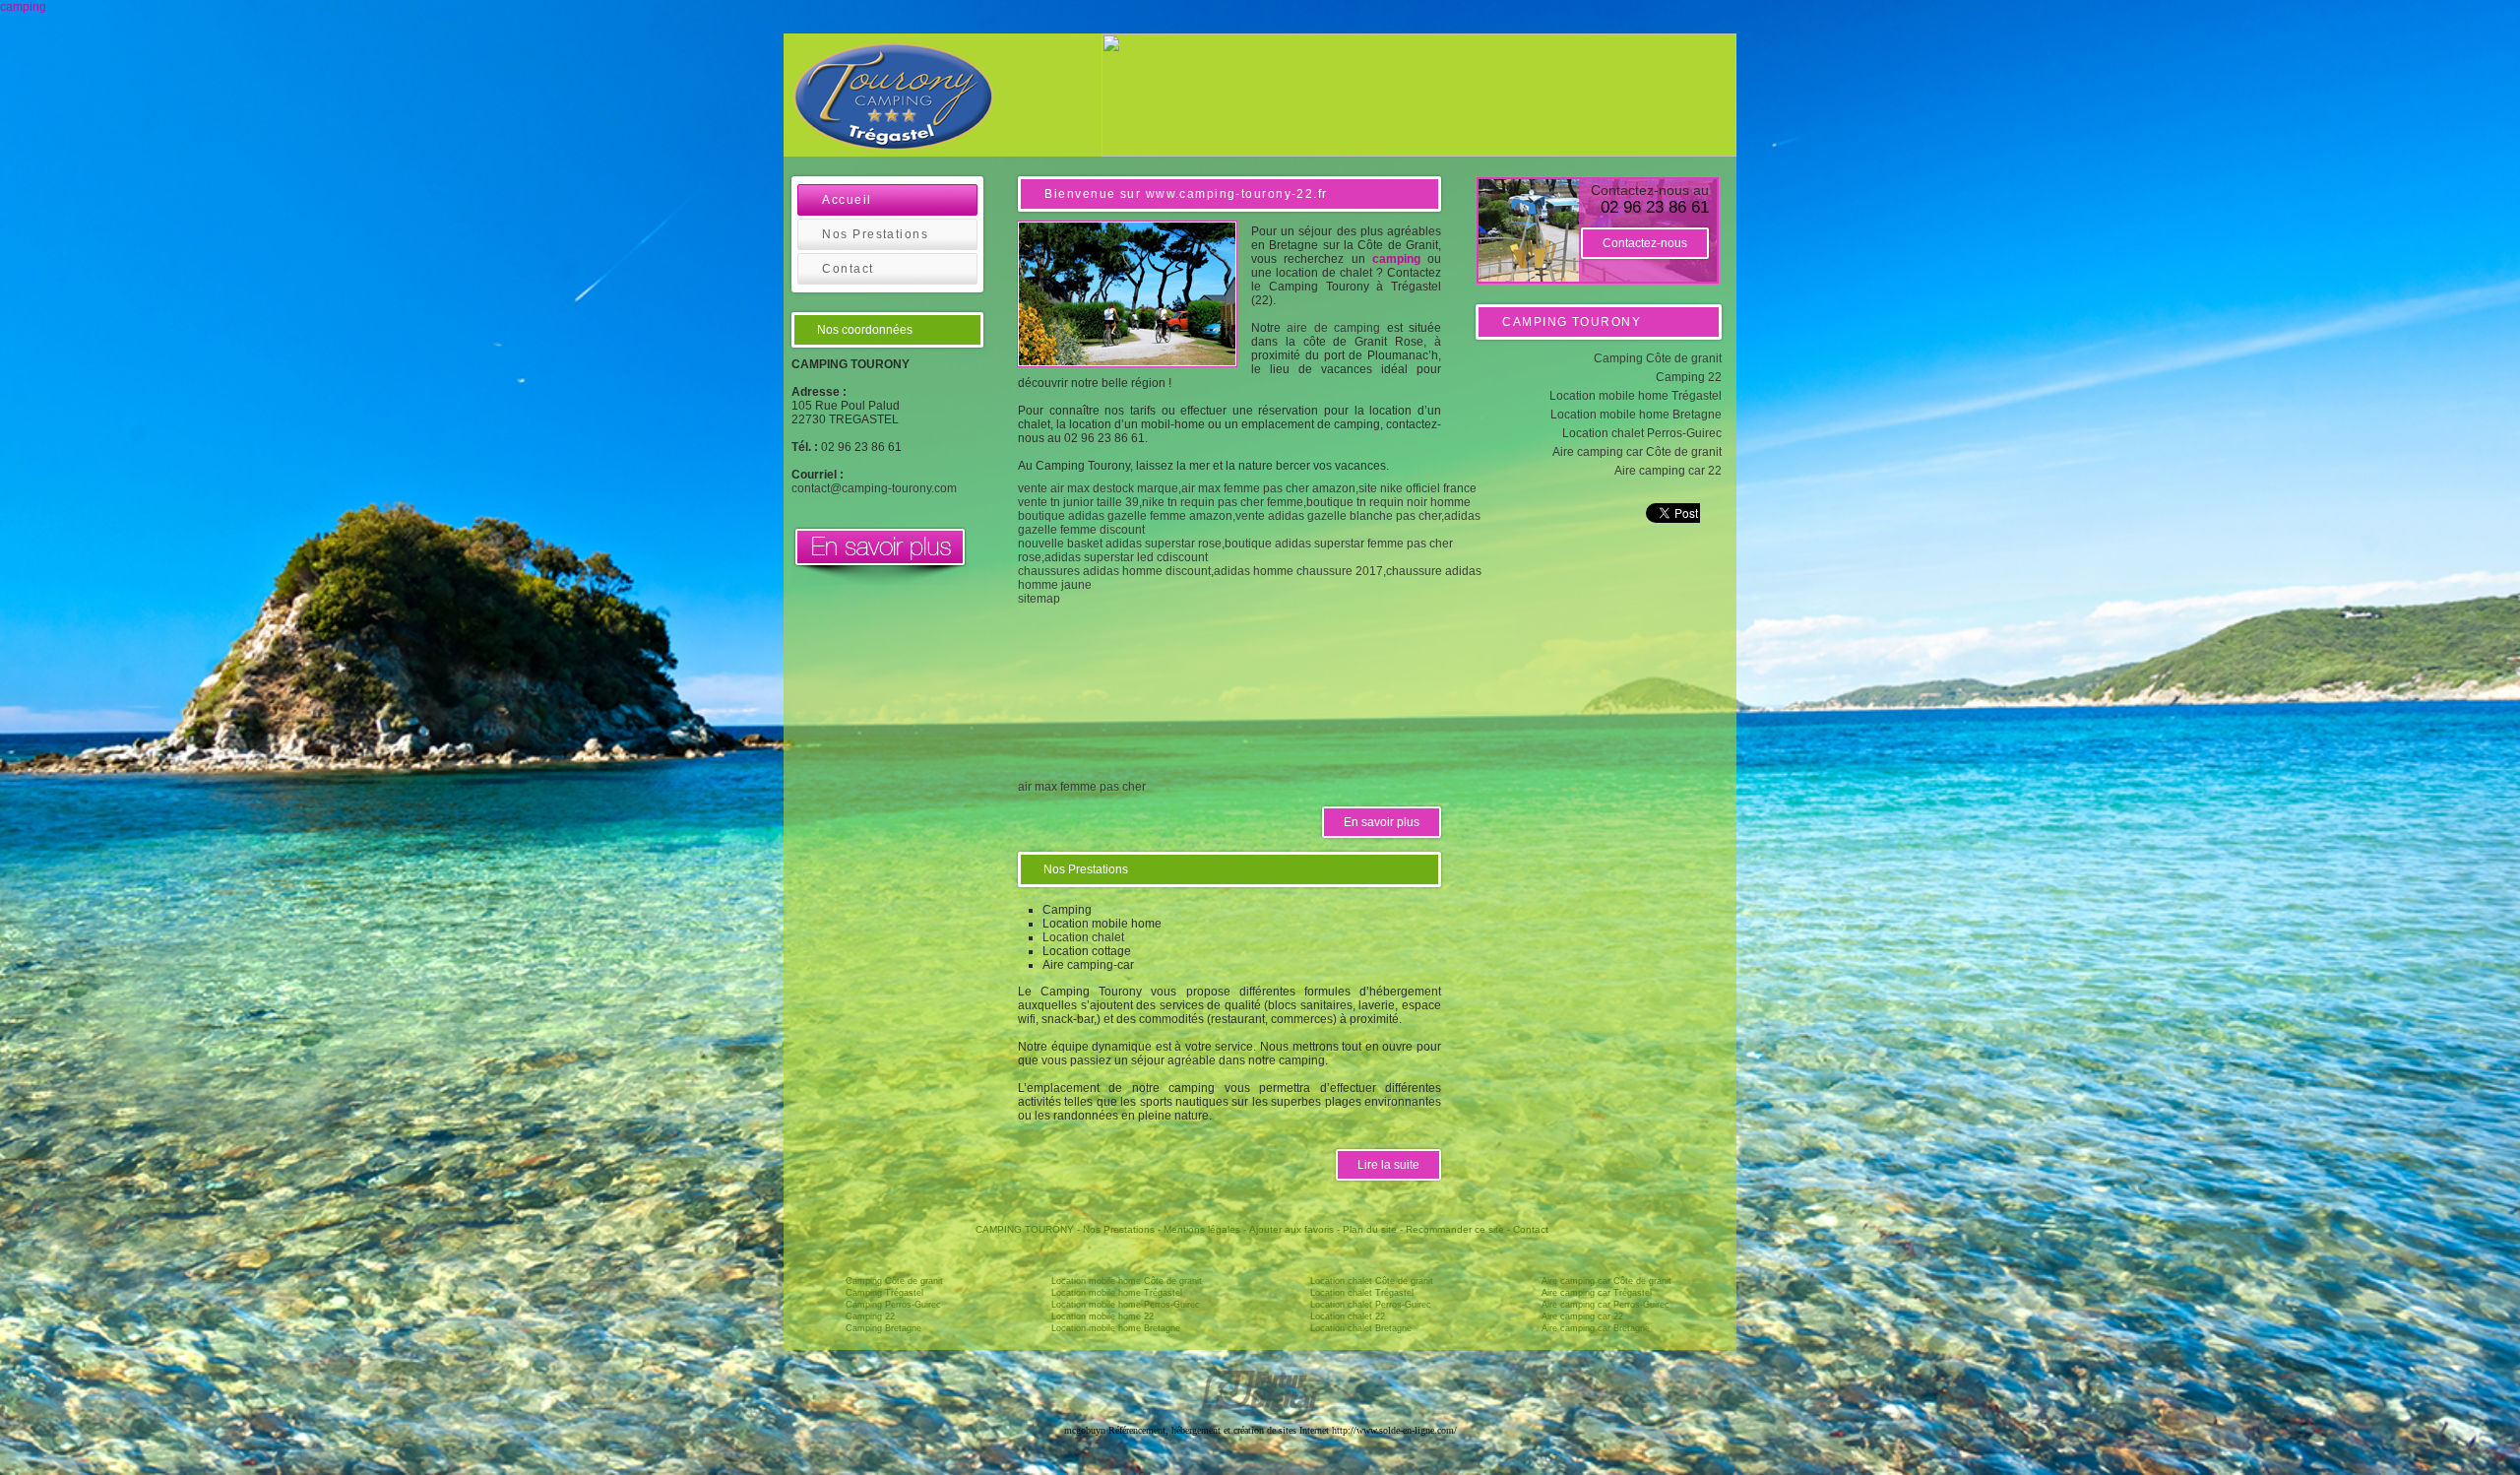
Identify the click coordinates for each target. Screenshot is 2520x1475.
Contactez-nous (1645, 243)
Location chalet (1083, 937)
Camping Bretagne (883, 1328)
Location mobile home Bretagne (1636, 415)
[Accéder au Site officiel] (880, 581)
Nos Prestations (875, 234)
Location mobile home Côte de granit (1127, 1281)
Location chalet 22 (1348, 1316)
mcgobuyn (1085, 1430)
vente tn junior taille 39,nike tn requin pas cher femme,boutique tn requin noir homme (1244, 502)
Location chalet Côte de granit (1372, 1281)
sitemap (1039, 599)
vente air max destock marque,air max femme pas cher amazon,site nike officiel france (1247, 488)
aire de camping (1333, 328)
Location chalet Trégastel (1362, 1293)
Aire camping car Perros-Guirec (1606, 1305)
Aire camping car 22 (1668, 471)
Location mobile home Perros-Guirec (1126, 1305)
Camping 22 (1689, 377)
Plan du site (1370, 1229)
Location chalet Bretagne (1361, 1328)
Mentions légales (1202, 1229)
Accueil (847, 200)
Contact (848, 269)
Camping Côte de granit (1658, 358)
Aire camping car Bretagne (1596, 1328)
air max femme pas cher (1082, 787)
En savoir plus (1382, 822)
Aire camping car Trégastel (1597, 1293)
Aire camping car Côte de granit (1637, 452)
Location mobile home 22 (1102, 1316)
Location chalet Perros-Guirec (1642, 433)
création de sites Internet (1283, 1430)
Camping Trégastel (884, 1293)
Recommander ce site (1455, 1229)
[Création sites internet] (1260, 1409)
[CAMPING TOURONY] (893, 98)
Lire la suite (1388, 1165)
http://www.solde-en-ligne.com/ (1394, 1430)
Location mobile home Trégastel (1636, 396)
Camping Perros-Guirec (893, 1305)
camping (23, 7)
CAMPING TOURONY (1025, 1229)
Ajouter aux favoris (1291, 1229)
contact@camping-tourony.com (874, 488)
